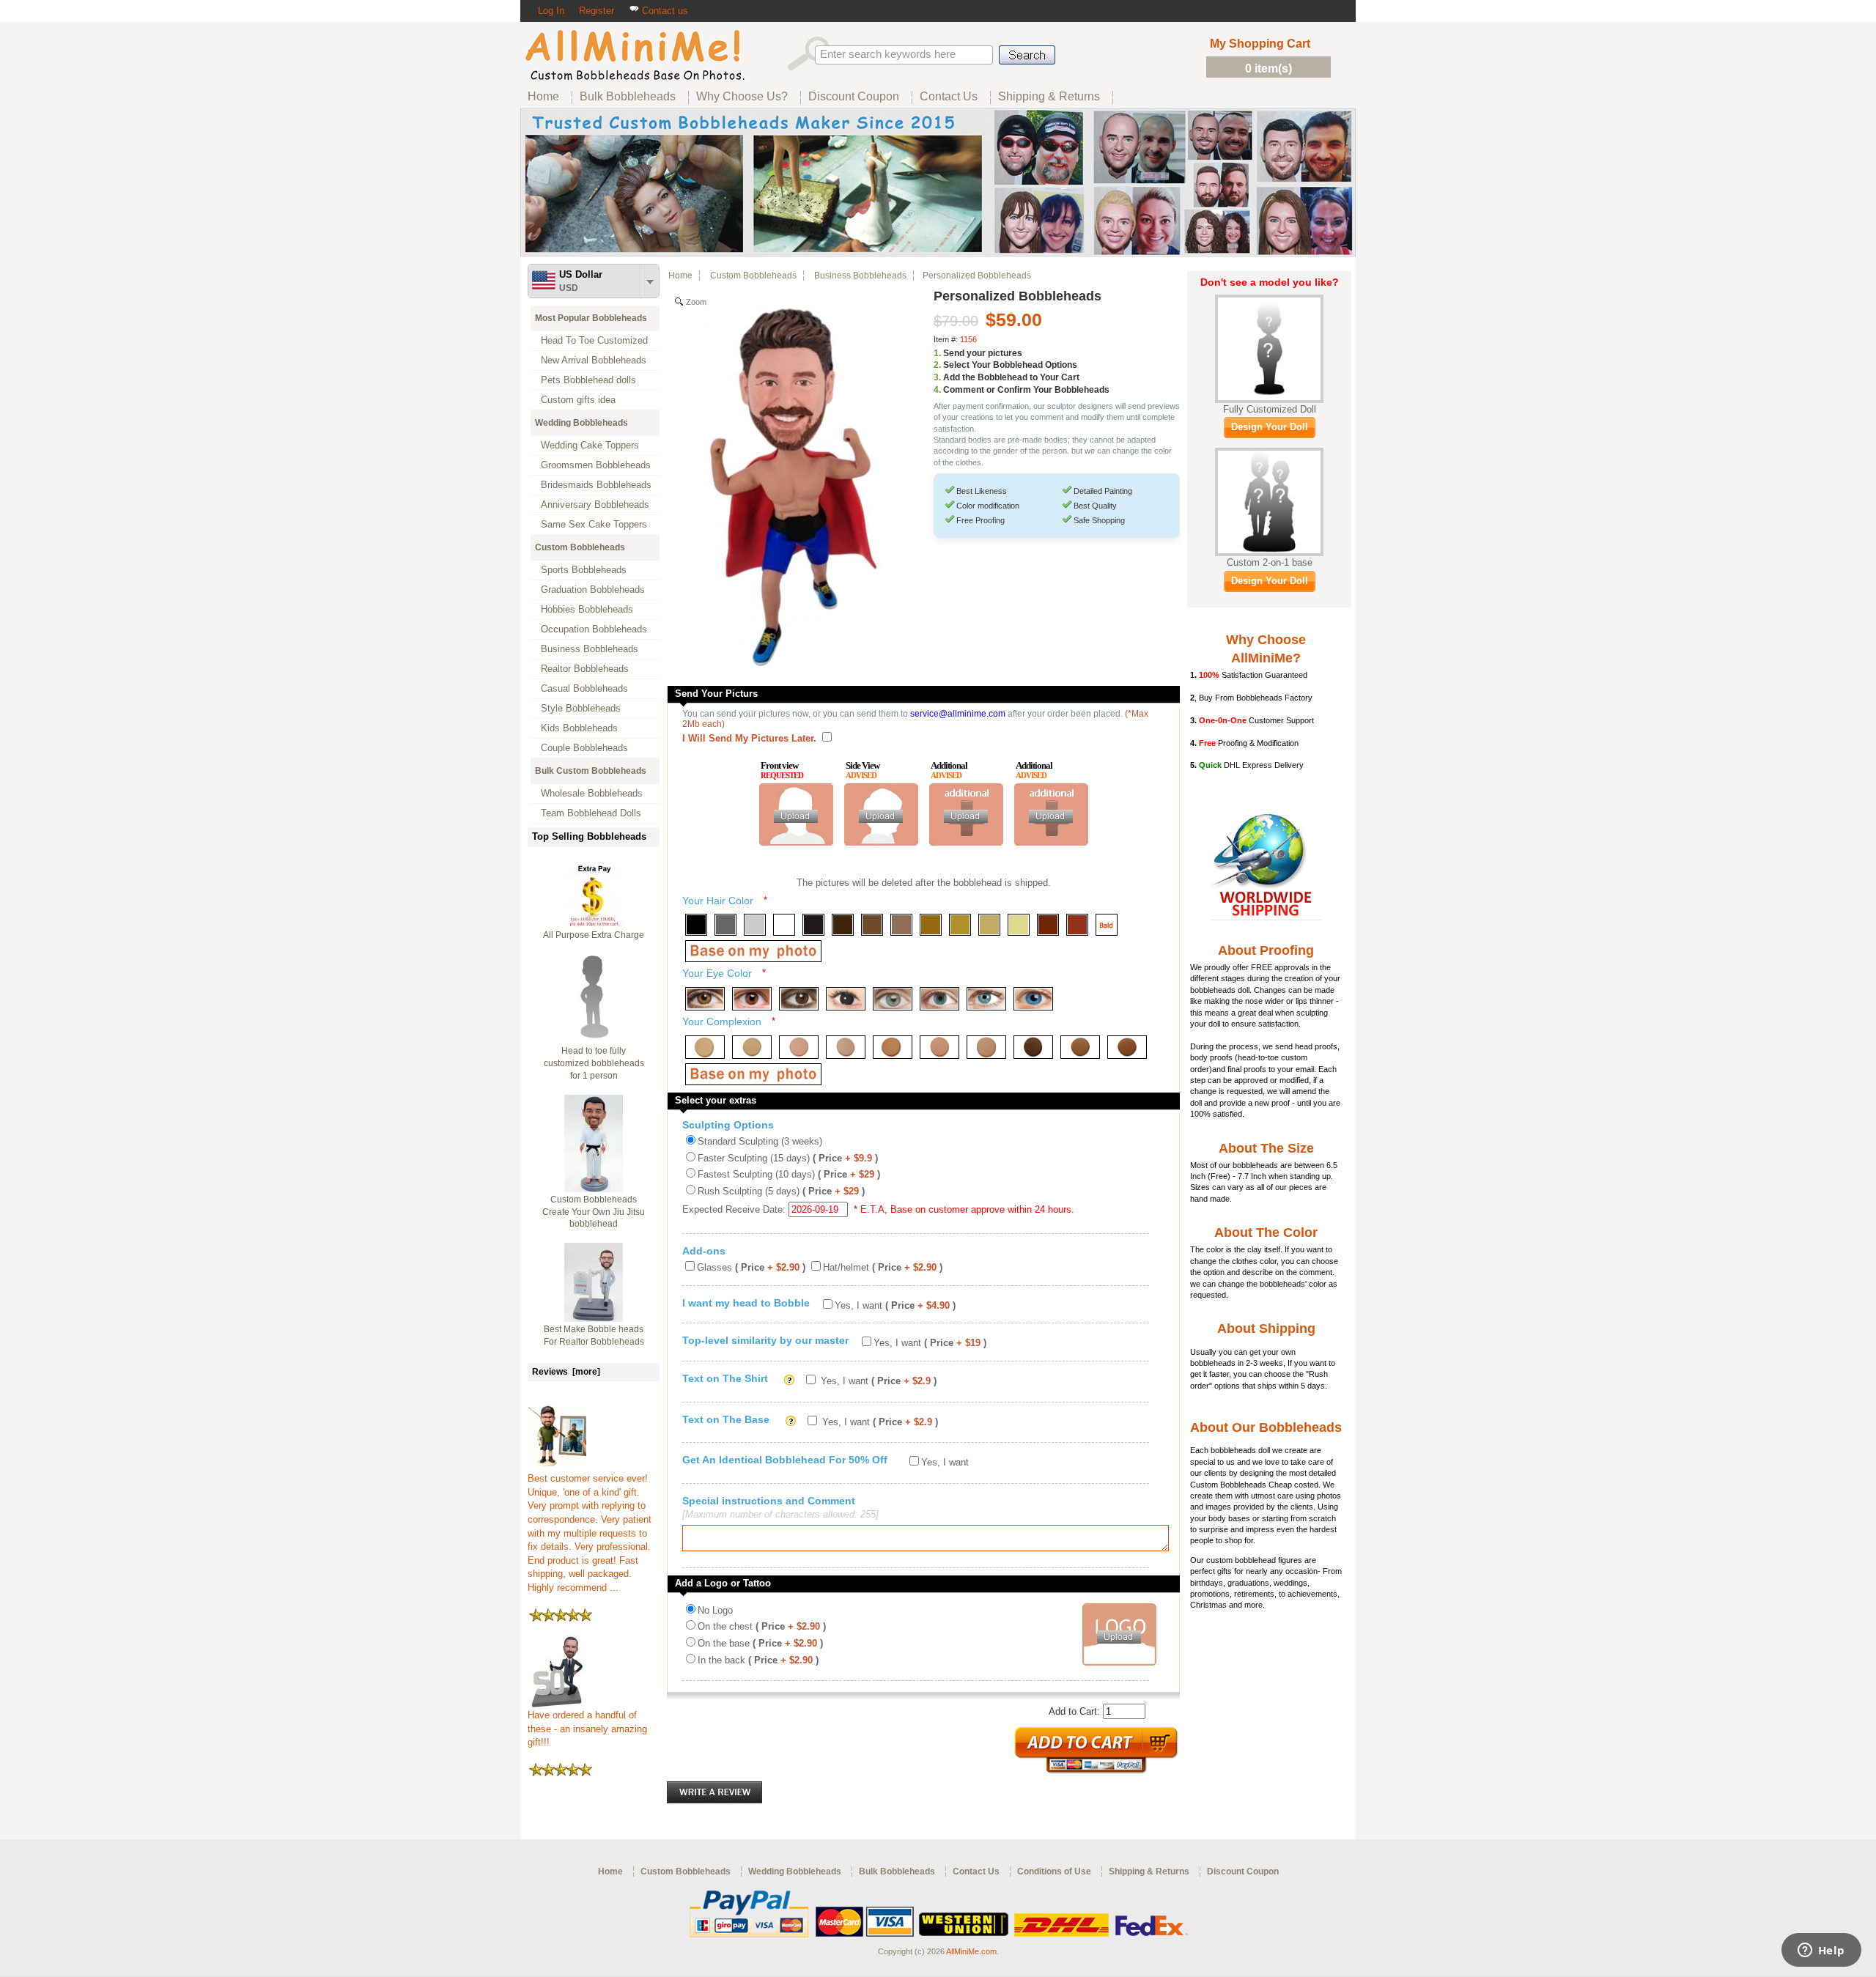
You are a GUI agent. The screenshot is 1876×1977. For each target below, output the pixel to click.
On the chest (762, 1626)
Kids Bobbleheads (579, 728)
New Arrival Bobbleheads (594, 360)
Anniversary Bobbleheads (595, 505)
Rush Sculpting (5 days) (781, 1191)
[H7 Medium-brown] (872, 925)
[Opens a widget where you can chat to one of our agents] (1821, 1951)
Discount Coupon (1243, 1871)
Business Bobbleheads (590, 649)
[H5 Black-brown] (813, 925)
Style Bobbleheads (581, 708)
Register (597, 11)
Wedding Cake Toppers (590, 445)
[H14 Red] (1077, 925)
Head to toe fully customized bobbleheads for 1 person (594, 1063)
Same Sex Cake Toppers (594, 524)
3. (937, 377)
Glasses (751, 1267)
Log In (551, 11)
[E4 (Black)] (846, 999)
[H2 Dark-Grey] (725, 925)
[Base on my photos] (753, 951)
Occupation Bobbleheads (594, 629)
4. (937, 390)
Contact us (664, 11)
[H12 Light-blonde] (1019, 925)
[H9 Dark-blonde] (931, 925)
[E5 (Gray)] (893, 999)
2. (937, 365)
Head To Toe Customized (594, 340)
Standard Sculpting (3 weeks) (760, 1141)
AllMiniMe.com (971, 1951)
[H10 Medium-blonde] (960, 925)
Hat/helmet (883, 1267)
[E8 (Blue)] (1033, 999)
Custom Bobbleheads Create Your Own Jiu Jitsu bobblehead (594, 1212)
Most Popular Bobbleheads (591, 318)
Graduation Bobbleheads (593, 590)
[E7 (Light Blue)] (986, 999)
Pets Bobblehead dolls (588, 380)
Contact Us (976, 1871)
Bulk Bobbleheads (897, 1871)
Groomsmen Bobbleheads (596, 465)
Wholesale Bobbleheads (592, 793)
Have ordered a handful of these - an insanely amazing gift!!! (587, 1729)
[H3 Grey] (755, 925)
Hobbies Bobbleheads (587, 609)
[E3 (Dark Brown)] (799, 999)
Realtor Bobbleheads (585, 669)
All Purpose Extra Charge (594, 935)
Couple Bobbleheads (584, 748)
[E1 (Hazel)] (705, 999)
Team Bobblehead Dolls (591, 813)
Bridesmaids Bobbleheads (596, 485)
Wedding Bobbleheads (581, 423)
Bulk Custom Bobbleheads (591, 771)
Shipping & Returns (1149, 1871)
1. (937, 353)
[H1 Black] (696, 925)
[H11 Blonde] (989, 925)
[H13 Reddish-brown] (1048, 925)
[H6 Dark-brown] (843, 925)
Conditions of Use (1054, 1871)
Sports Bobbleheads (584, 570)
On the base (760, 1643)
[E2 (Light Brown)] (752, 999)
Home (680, 276)
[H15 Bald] (1107, 925)
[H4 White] (784, 925)
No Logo (715, 1610)
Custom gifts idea (578, 400)
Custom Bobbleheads (580, 547)
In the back (758, 1660)
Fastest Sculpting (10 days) (789, 1174)
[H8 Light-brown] (901, 925)
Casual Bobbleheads (584, 688)
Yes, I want (895, 1305)
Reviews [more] (566, 1372)
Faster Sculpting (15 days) (788, 1158)
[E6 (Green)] (939, 999)
